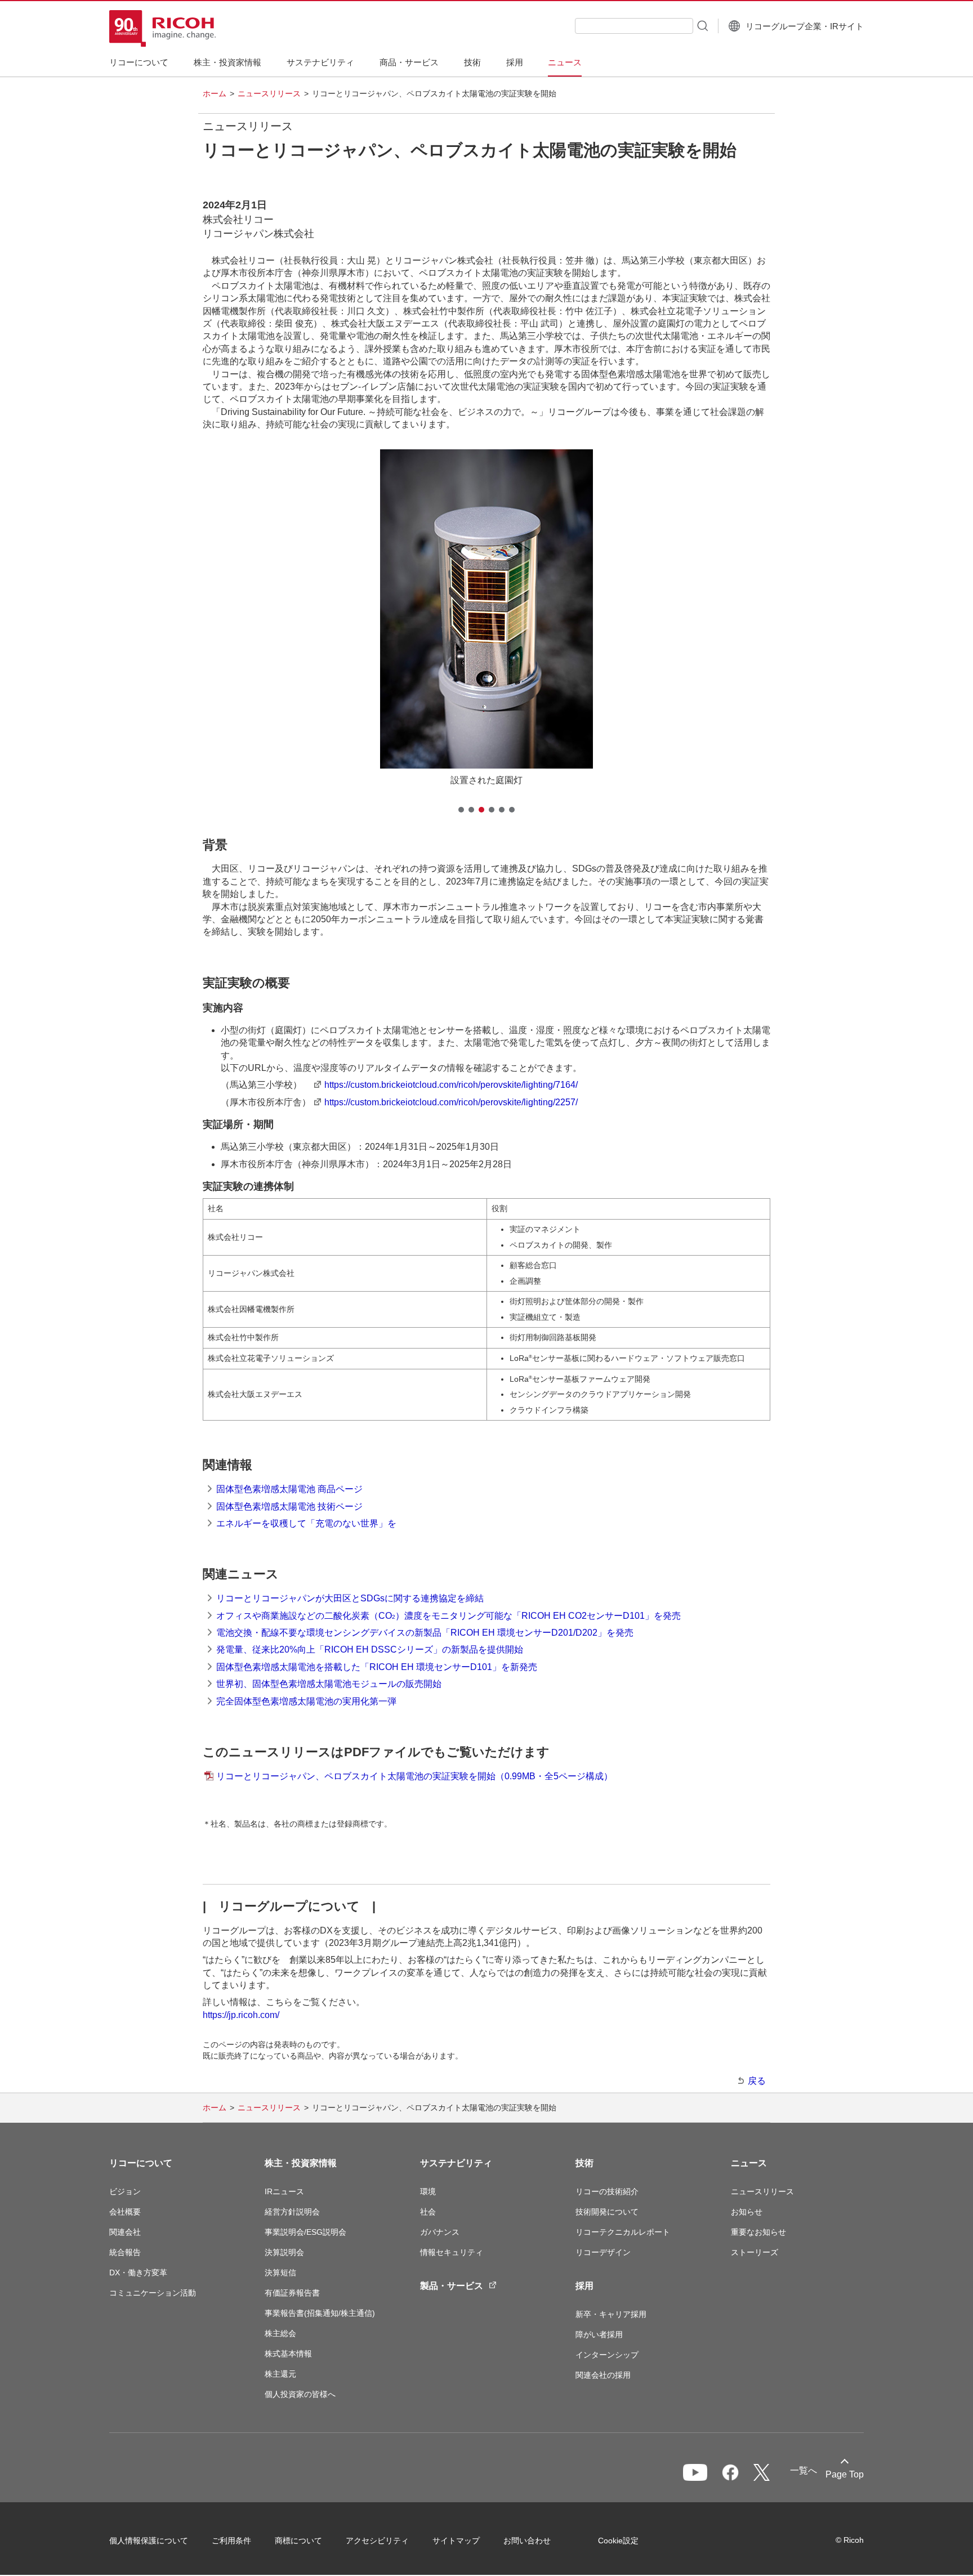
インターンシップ (607, 2355)
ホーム (215, 93)
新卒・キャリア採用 (611, 2314)
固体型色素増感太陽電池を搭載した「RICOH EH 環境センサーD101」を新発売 (377, 1667)
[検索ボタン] (702, 25)
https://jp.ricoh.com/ (241, 2015)
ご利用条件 (231, 2541)
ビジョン (125, 2191)
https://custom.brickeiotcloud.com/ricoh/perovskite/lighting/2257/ (451, 1102)
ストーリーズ (755, 2252)
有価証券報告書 (292, 2293)
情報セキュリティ (452, 2252)
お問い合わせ (527, 2541)
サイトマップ (456, 2541)
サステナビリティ (456, 2163)
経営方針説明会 (292, 2212)
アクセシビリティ (377, 2541)
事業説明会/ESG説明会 (305, 2232)
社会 (428, 2212)
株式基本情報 (288, 2354)
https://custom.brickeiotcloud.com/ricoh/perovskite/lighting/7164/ (451, 1085)
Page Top (845, 2474)
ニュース (749, 2163)
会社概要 (125, 2212)
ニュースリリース (269, 93)
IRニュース (284, 2191)
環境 (428, 2191)
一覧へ (804, 2470)
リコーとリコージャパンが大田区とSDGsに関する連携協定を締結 (350, 1598)
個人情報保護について (149, 2541)
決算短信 (280, 2273)
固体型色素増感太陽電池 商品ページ (289, 1489)
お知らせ (747, 2212)
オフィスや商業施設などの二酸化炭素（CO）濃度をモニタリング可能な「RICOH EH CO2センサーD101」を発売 (448, 1616)
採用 (584, 2286)
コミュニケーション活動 (153, 2293)
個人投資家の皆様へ (300, 2394)
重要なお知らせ (758, 2232)
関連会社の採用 (603, 2375)
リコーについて (141, 2163)
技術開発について (607, 2212)
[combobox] (634, 26)
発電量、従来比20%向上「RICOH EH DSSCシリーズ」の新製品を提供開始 (370, 1649)
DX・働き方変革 (138, 2273)
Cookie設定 (618, 2541)
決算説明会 (284, 2252)
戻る (757, 2081)
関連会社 (125, 2232)
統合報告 (125, 2252)
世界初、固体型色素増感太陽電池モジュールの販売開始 (329, 1684)
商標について (298, 2541)
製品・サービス (452, 2286)
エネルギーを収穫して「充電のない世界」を (306, 1523)
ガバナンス (440, 2232)
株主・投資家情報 (301, 2163)
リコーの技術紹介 (607, 2191)
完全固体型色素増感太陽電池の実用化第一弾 (306, 1701)
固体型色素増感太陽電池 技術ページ (289, 1506)
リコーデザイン (603, 2252)
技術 (584, 2163)
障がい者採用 (599, 2334)
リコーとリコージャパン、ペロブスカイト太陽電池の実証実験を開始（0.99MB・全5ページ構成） (414, 1776)
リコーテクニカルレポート (623, 2232)
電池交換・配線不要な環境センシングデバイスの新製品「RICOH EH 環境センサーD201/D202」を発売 (425, 1633)
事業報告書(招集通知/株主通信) (320, 2313)
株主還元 (280, 2374)
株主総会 (280, 2333)
